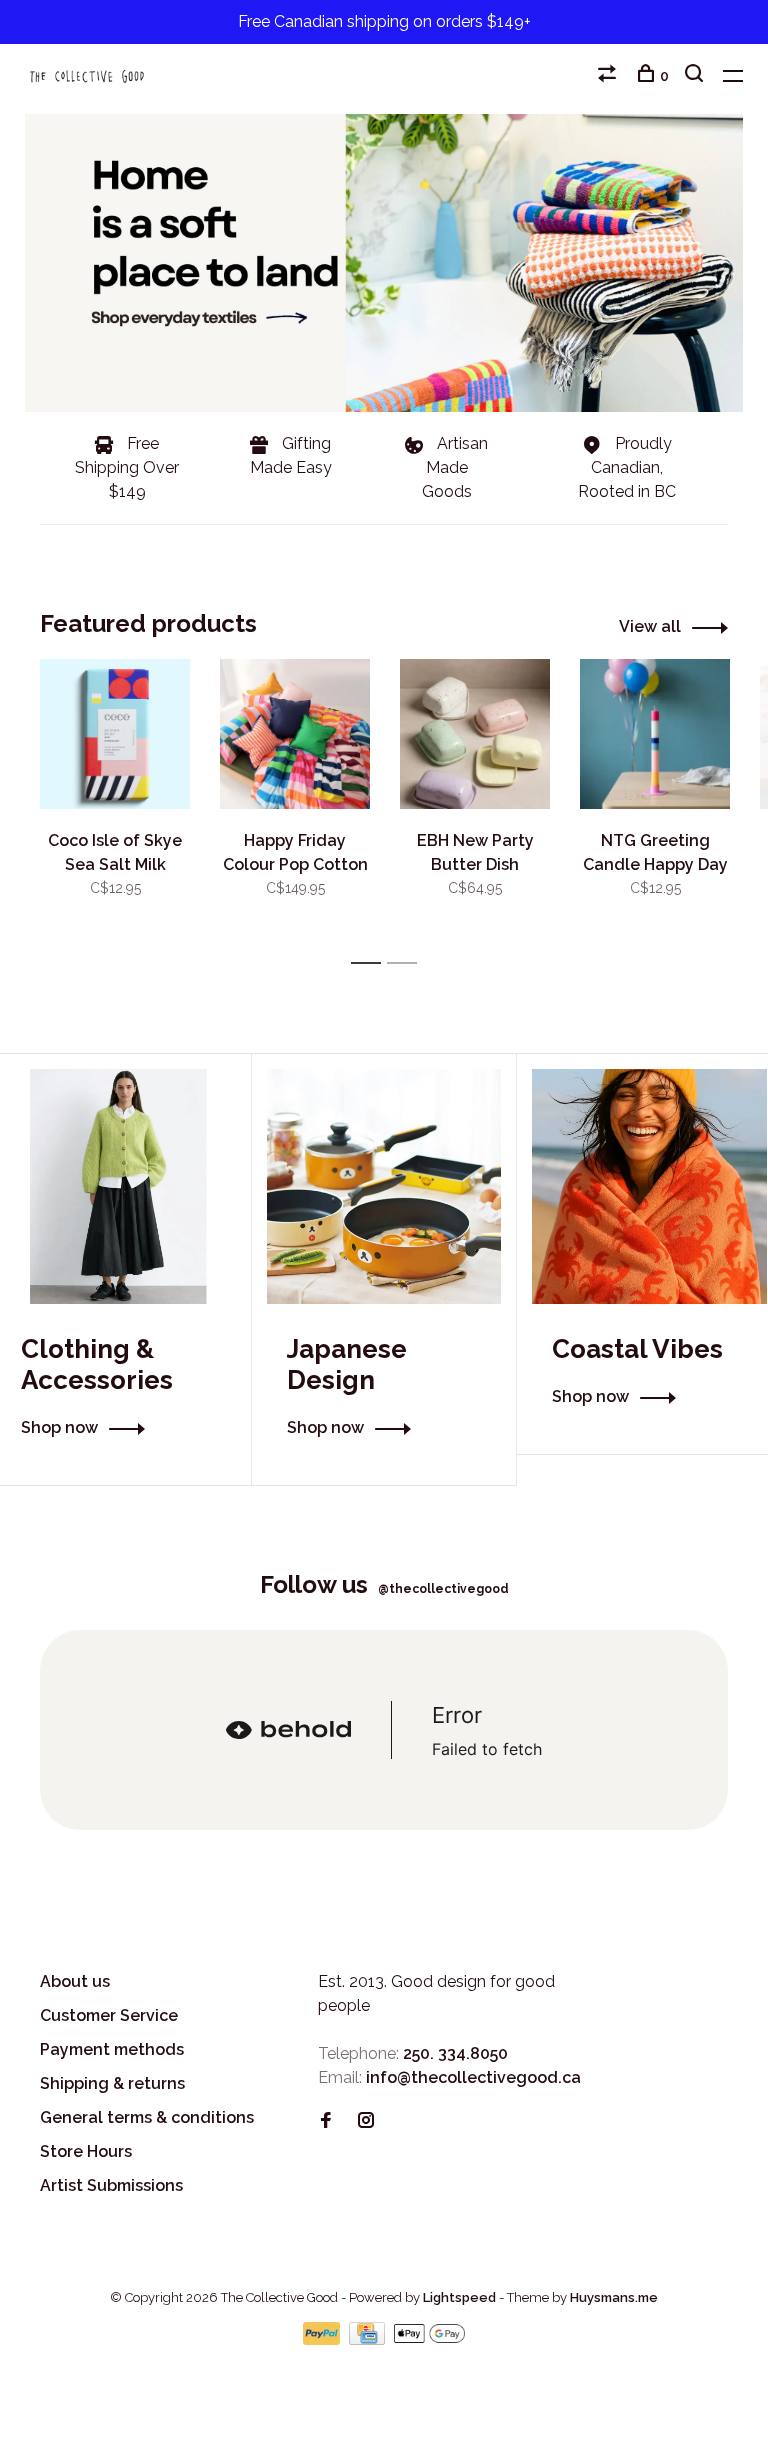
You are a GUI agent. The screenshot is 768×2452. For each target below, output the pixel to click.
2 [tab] (407, 963)
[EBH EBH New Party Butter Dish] (475, 734)
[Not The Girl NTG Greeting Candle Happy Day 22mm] (655, 734)
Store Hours (86, 2151)
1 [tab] (371, 963)
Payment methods (112, 2049)
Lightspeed (459, 2297)
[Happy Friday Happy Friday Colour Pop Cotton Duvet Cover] (295, 734)
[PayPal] (323, 2339)
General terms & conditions (147, 2117)
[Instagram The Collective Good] (366, 2121)
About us (75, 1981)
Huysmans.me (614, 2297)
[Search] (696, 76)
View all (650, 626)
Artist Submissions (111, 2185)
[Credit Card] (369, 2339)
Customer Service (109, 2015)
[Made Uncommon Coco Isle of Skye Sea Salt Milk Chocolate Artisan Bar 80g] (115, 734)
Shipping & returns (112, 2083)
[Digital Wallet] (429, 2339)
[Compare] (609, 76)
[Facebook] (326, 2121)
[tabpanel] (115, 802)
